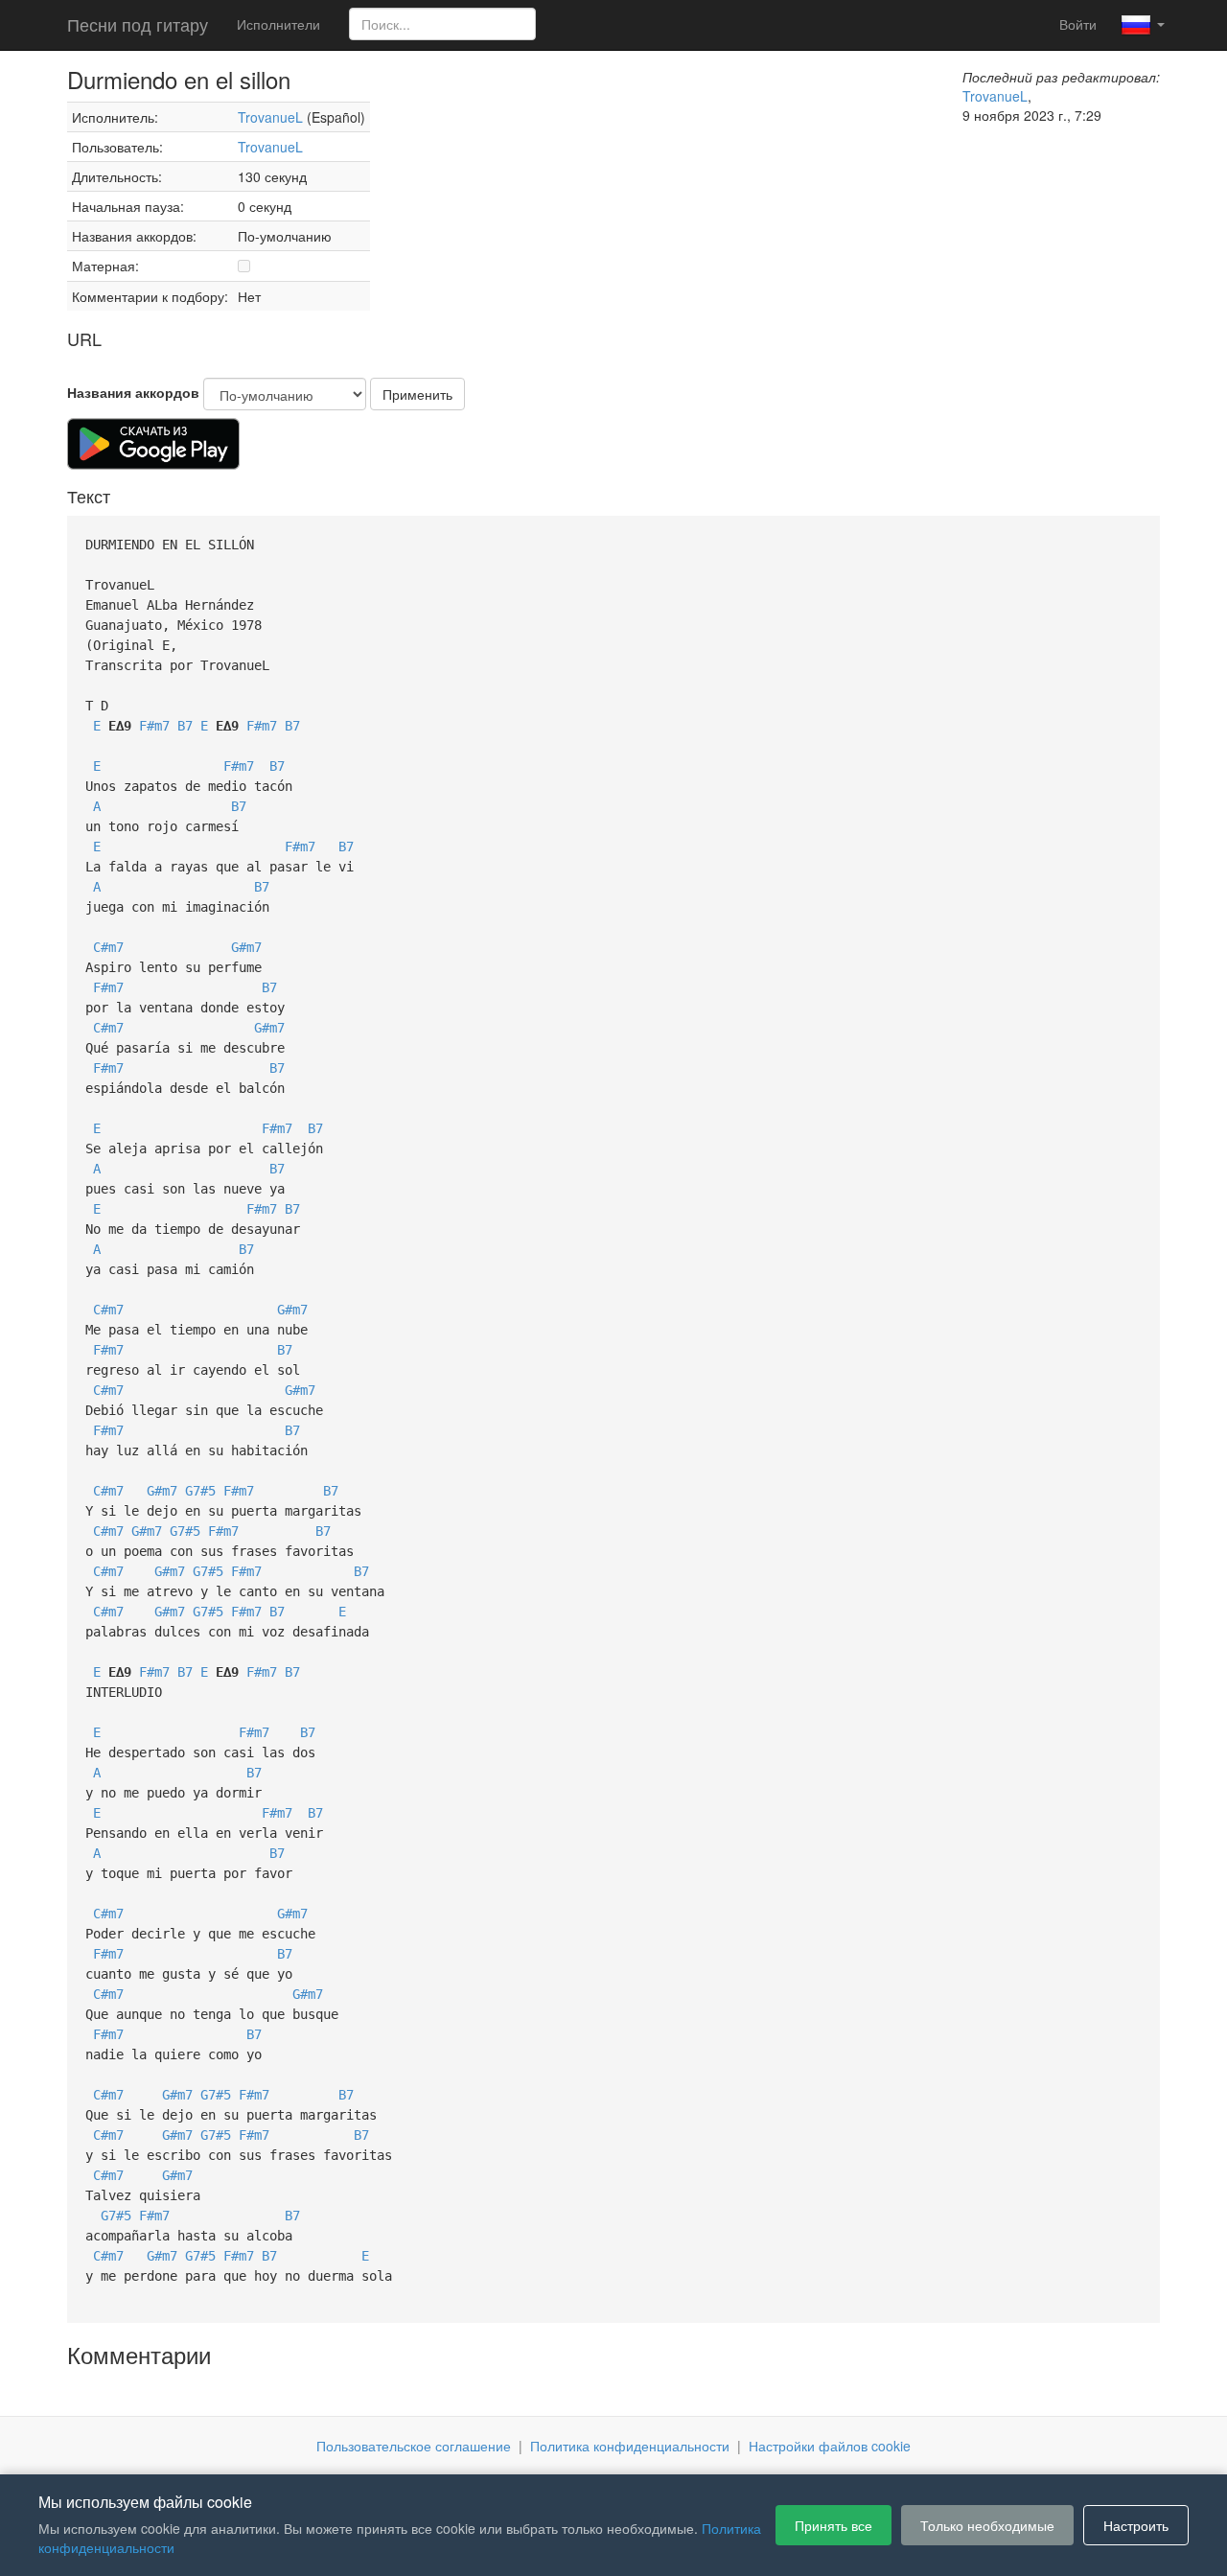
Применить (417, 394)
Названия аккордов (133, 392)
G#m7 (246, 947)
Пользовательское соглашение (414, 2446)
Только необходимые (987, 2525)
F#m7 (154, 726)
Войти (1078, 24)
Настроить (1136, 2525)
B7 (185, 726)
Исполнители (278, 24)
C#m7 (108, 947)
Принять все (833, 2525)
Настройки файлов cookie (830, 2446)
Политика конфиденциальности (630, 2446)
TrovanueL (270, 117)
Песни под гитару (138, 24)
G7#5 (200, 1491)
